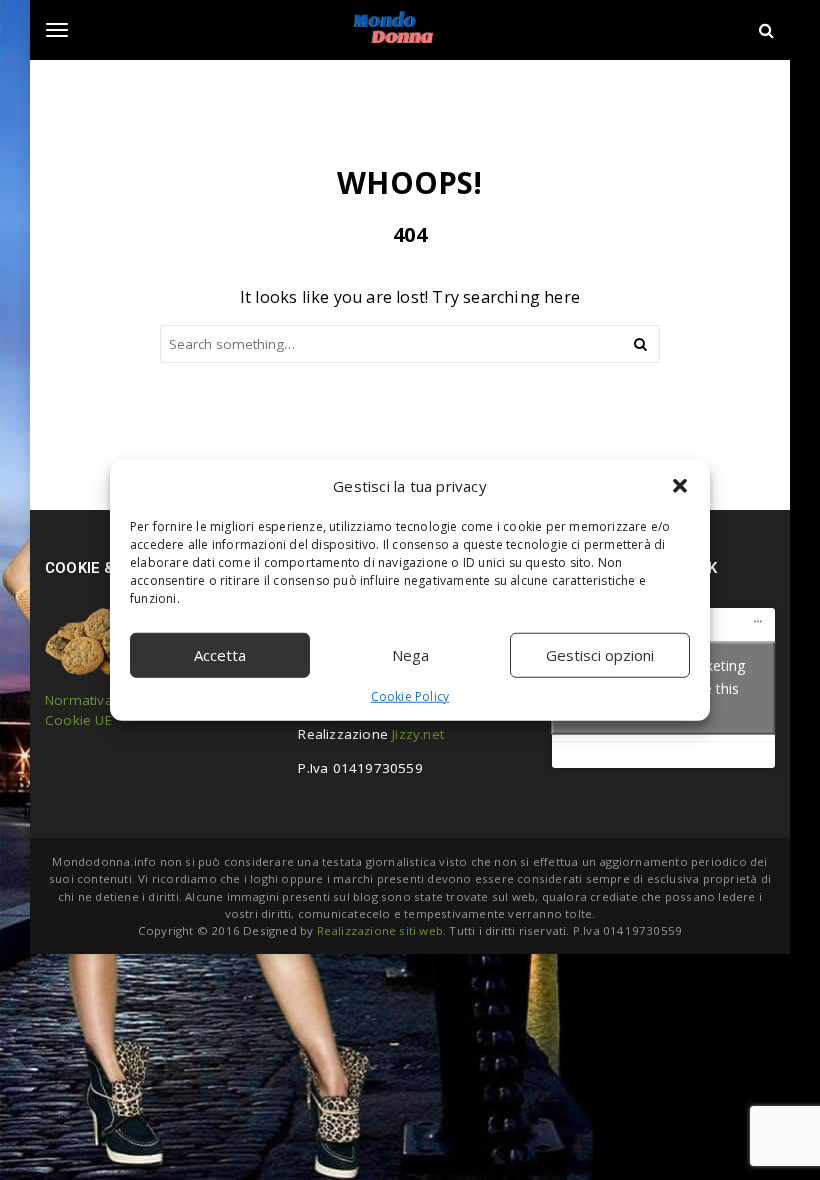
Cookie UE (78, 720)
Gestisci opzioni (600, 655)
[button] (680, 486)
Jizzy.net (418, 734)
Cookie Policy (410, 695)
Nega (410, 655)
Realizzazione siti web (380, 930)
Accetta (220, 655)
